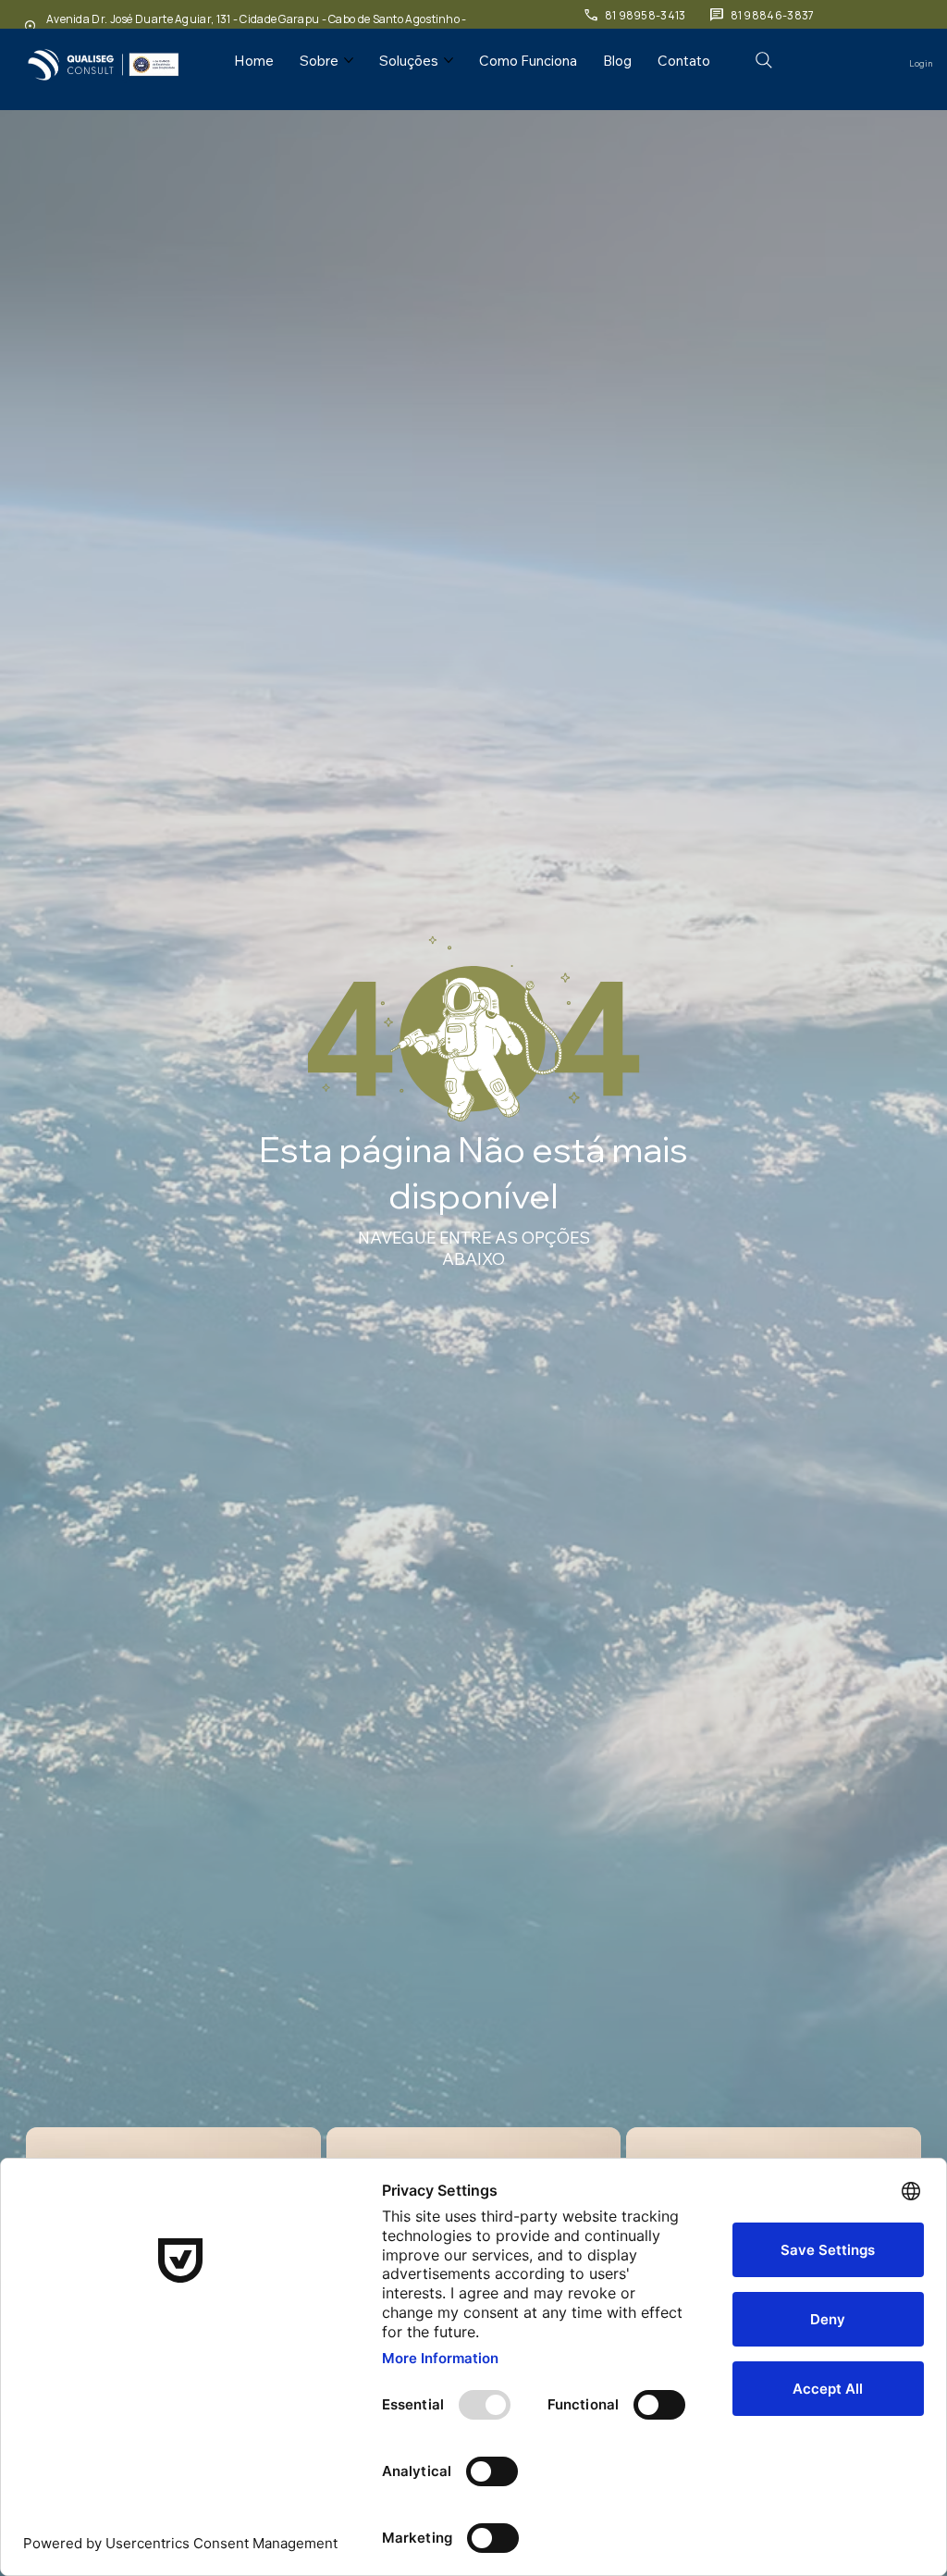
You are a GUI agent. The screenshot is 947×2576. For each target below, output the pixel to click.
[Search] (764, 60)
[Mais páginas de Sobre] (349, 60)
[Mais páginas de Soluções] (449, 60)
